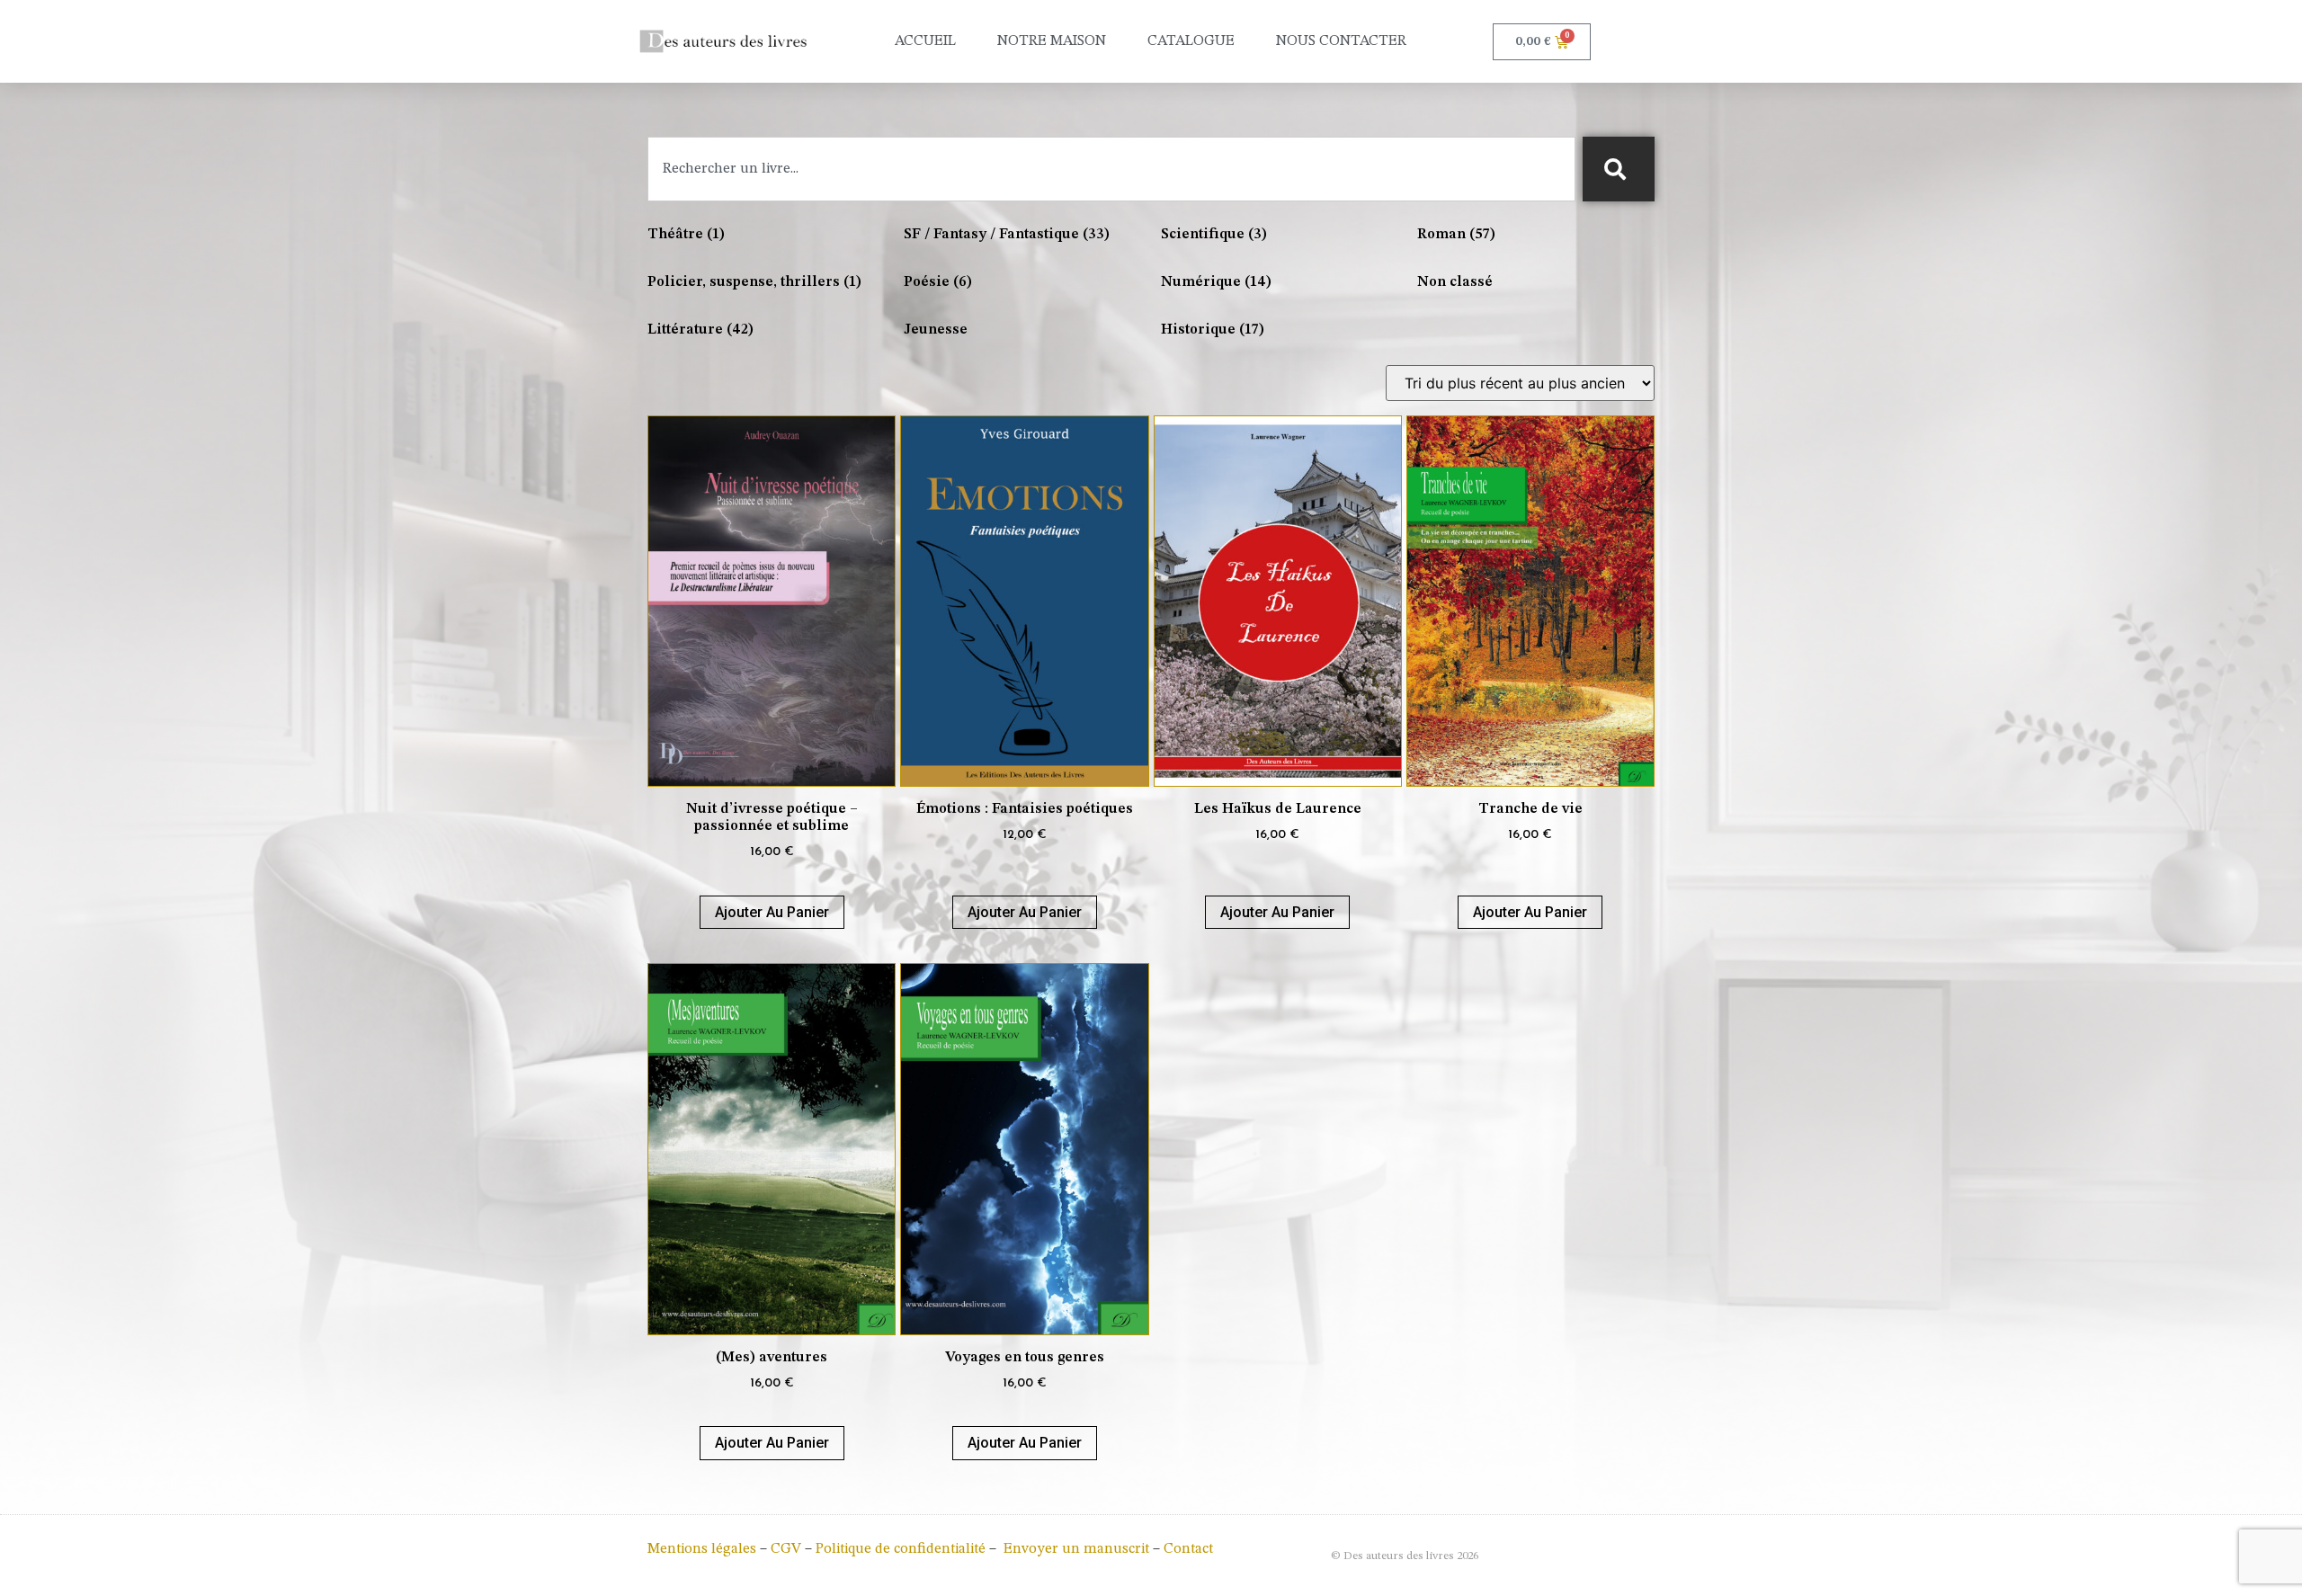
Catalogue (1191, 41)
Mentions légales (702, 1549)
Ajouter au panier (772, 912)
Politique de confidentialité (901, 1549)
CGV (786, 1549)
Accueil (925, 41)
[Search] (1619, 169)
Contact (1188, 1549)
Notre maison (1052, 41)
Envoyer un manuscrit (1076, 1549)
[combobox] (1111, 169)
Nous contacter (1341, 41)
